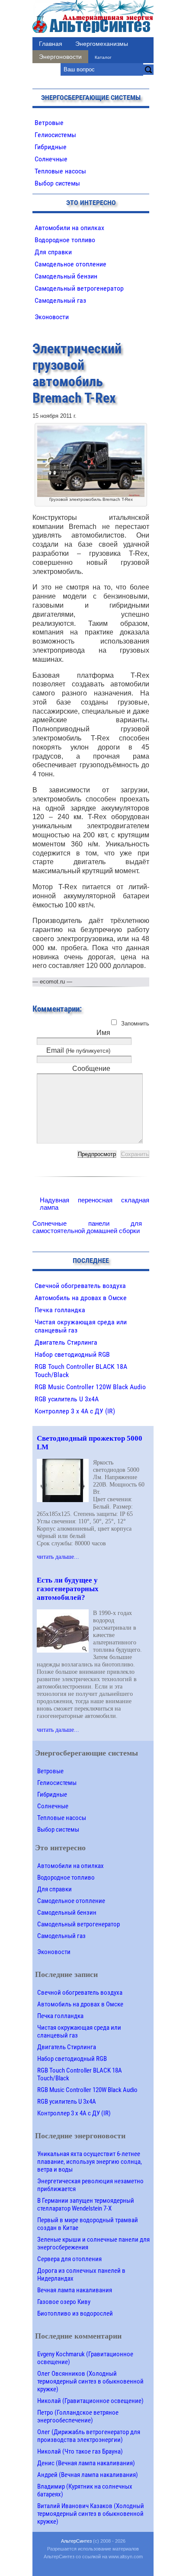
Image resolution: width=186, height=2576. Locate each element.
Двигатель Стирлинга (66, 1342)
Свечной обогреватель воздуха (80, 1286)
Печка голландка (60, 1310)
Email (78, 1050)
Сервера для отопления (69, 2259)
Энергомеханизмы (102, 44)
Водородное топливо (65, 240)
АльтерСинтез (76, 2541)
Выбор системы (57, 183)
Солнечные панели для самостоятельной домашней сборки (87, 1227)
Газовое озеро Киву (64, 2302)
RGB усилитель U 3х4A (67, 1399)
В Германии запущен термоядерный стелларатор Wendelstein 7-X (86, 2204)
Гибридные (51, 147)
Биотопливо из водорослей (75, 2313)
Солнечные (51, 159)
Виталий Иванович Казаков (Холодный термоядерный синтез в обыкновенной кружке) (91, 2514)
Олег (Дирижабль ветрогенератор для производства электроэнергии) (89, 2436)
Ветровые (49, 123)
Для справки (53, 252)
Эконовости (52, 317)
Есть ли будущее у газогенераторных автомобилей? (68, 1589)
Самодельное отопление (71, 264)
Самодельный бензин (66, 276)
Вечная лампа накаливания (75, 2290)
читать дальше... (58, 1557)
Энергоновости (60, 57)
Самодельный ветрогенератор (79, 288)
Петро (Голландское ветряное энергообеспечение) (78, 2416)
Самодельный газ (60, 300)
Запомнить (135, 1024)
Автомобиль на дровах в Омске (81, 1298)
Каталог (103, 57)
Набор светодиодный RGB (72, 1354)
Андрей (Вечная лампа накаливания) (88, 2475)
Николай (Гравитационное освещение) (90, 2401)
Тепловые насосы (60, 171)
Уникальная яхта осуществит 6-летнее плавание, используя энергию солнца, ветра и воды (90, 2162)
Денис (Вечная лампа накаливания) (86, 2463)
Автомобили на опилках (69, 228)
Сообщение (91, 1069)
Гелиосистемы (55, 135)
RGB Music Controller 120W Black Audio (90, 1387)
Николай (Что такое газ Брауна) (80, 2451)
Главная (51, 44)
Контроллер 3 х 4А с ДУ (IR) (75, 1411)
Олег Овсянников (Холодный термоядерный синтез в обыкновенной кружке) (90, 2381)
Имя (103, 1033)
